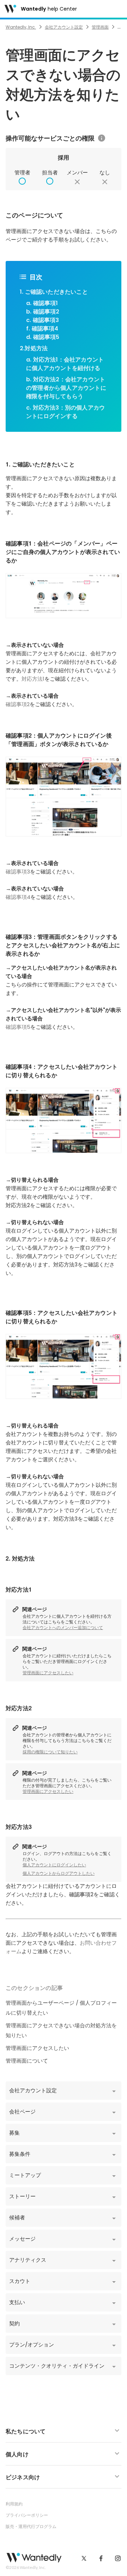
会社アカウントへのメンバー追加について (63, 1628)
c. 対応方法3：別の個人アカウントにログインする (65, 412)
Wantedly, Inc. (21, 27)
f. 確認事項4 (42, 329)
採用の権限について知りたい (50, 1752)
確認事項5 (18, 1027)
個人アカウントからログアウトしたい (59, 1873)
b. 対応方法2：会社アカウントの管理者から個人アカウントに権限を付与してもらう (66, 388)
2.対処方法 (34, 348)
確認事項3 (18, 872)
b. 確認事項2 (43, 312)
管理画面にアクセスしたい (48, 1673)
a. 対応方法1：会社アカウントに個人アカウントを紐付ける (65, 364)
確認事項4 (18, 897)
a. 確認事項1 (42, 303)
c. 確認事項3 (43, 320)
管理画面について (27, 2061)
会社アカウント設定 (64, 27)
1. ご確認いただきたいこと (54, 292)
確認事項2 (18, 704)
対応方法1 (33, 679)
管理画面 (100, 27)
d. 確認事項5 (43, 337)
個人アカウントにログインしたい (54, 1865)
